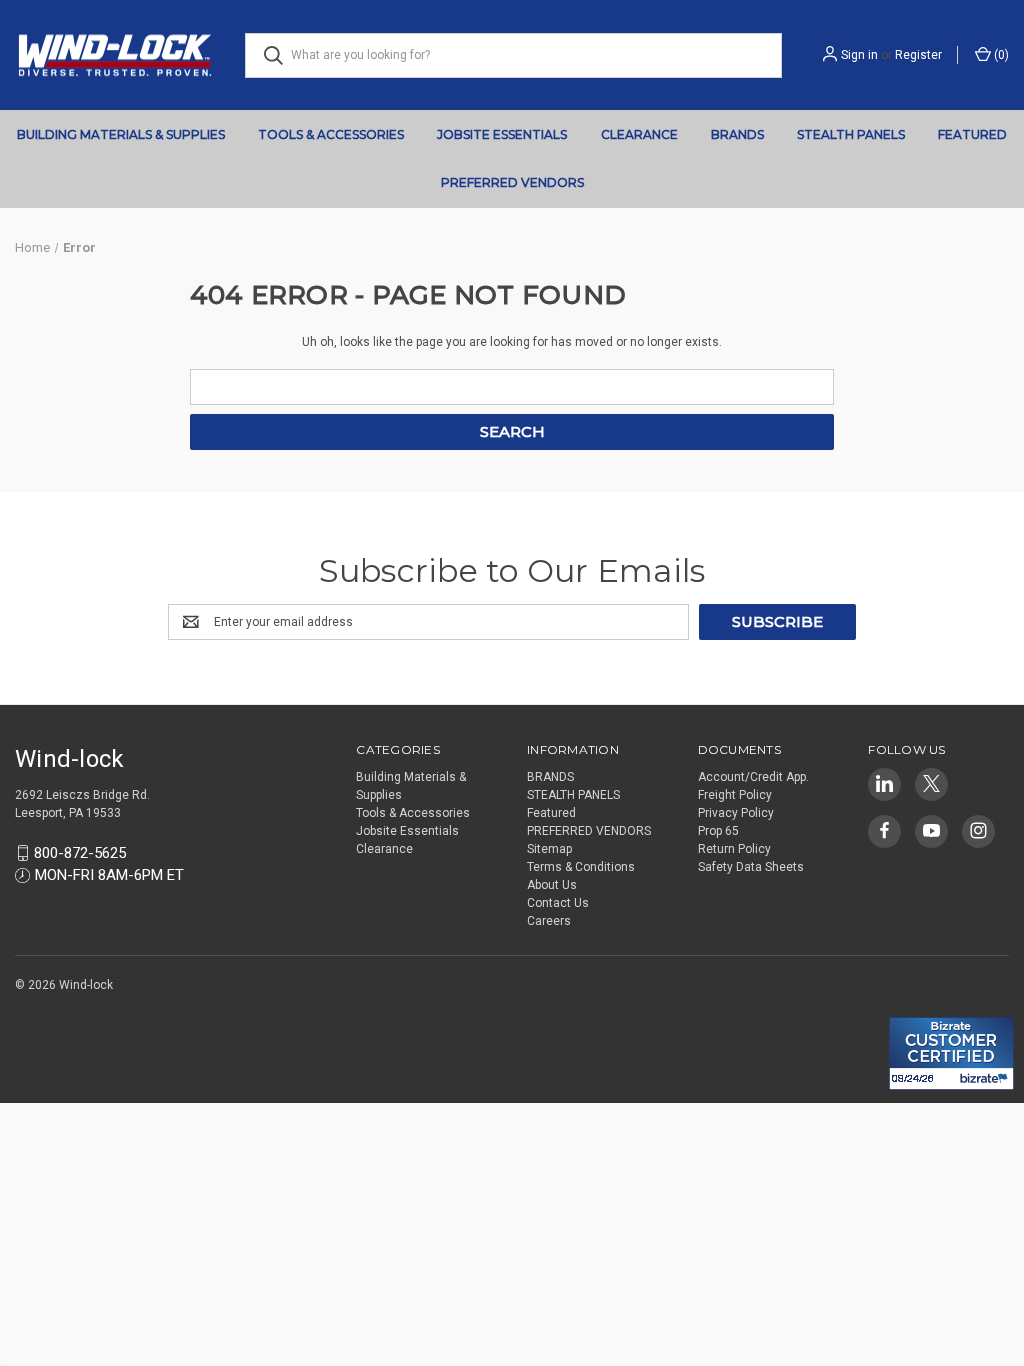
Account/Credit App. (753, 777)
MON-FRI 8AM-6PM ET (109, 875)
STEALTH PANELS (851, 134)
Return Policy (734, 849)
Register (918, 55)
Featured (972, 134)
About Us (552, 885)
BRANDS (737, 134)
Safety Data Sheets (751, 867)
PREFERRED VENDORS (512, 182)
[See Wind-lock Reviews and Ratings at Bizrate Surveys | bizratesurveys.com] (951, 1053)
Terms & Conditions (581, 867)
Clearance (639, 134)
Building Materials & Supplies (121, 134)
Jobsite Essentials (502, 134)
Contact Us (558, 903)
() (1000, 55)
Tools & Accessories (331, 134)
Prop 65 (718, 831)
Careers (549, 921)
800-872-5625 (80, 853)
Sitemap (549, 849)
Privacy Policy (736, 813)
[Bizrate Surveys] (916, 1005)
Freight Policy (735, 795)
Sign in (859, 55)
